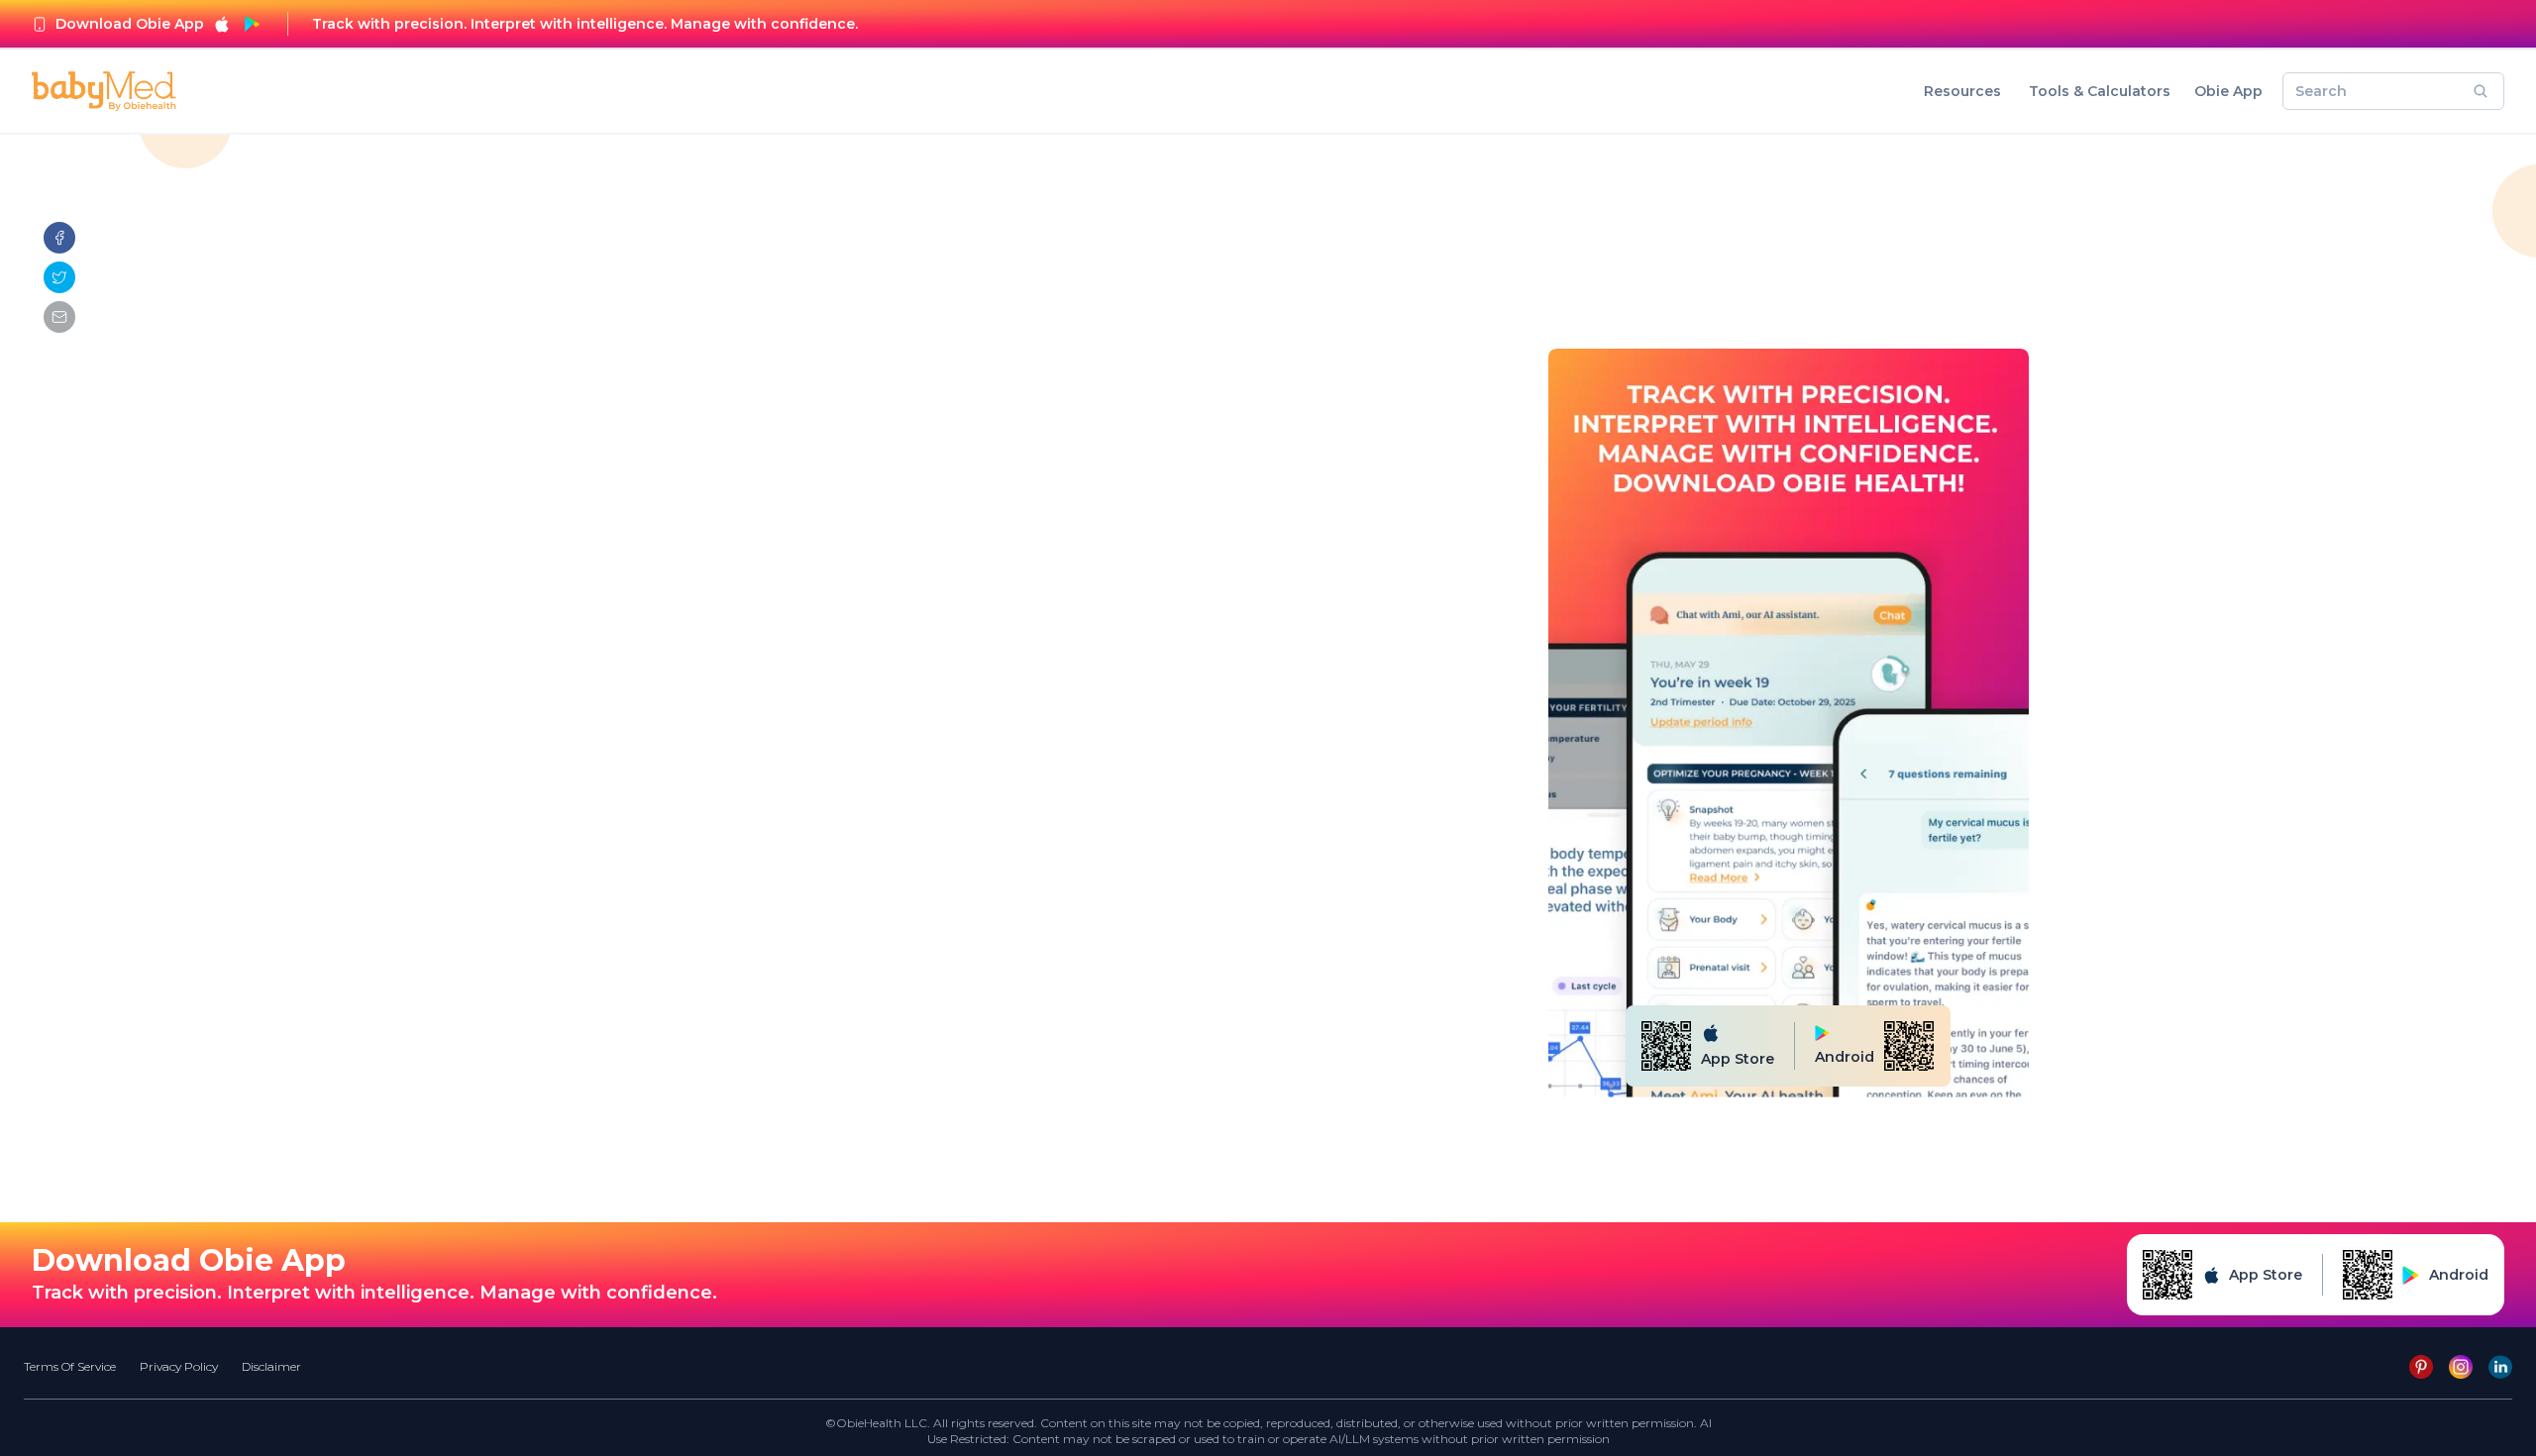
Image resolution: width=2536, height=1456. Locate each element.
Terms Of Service (70, 1366)
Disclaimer (271, 1366)
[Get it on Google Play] (252, 24)
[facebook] (59, 238)
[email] (59, 317)
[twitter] (59, 277)
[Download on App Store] (222, 24)
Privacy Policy (179, 1366)
